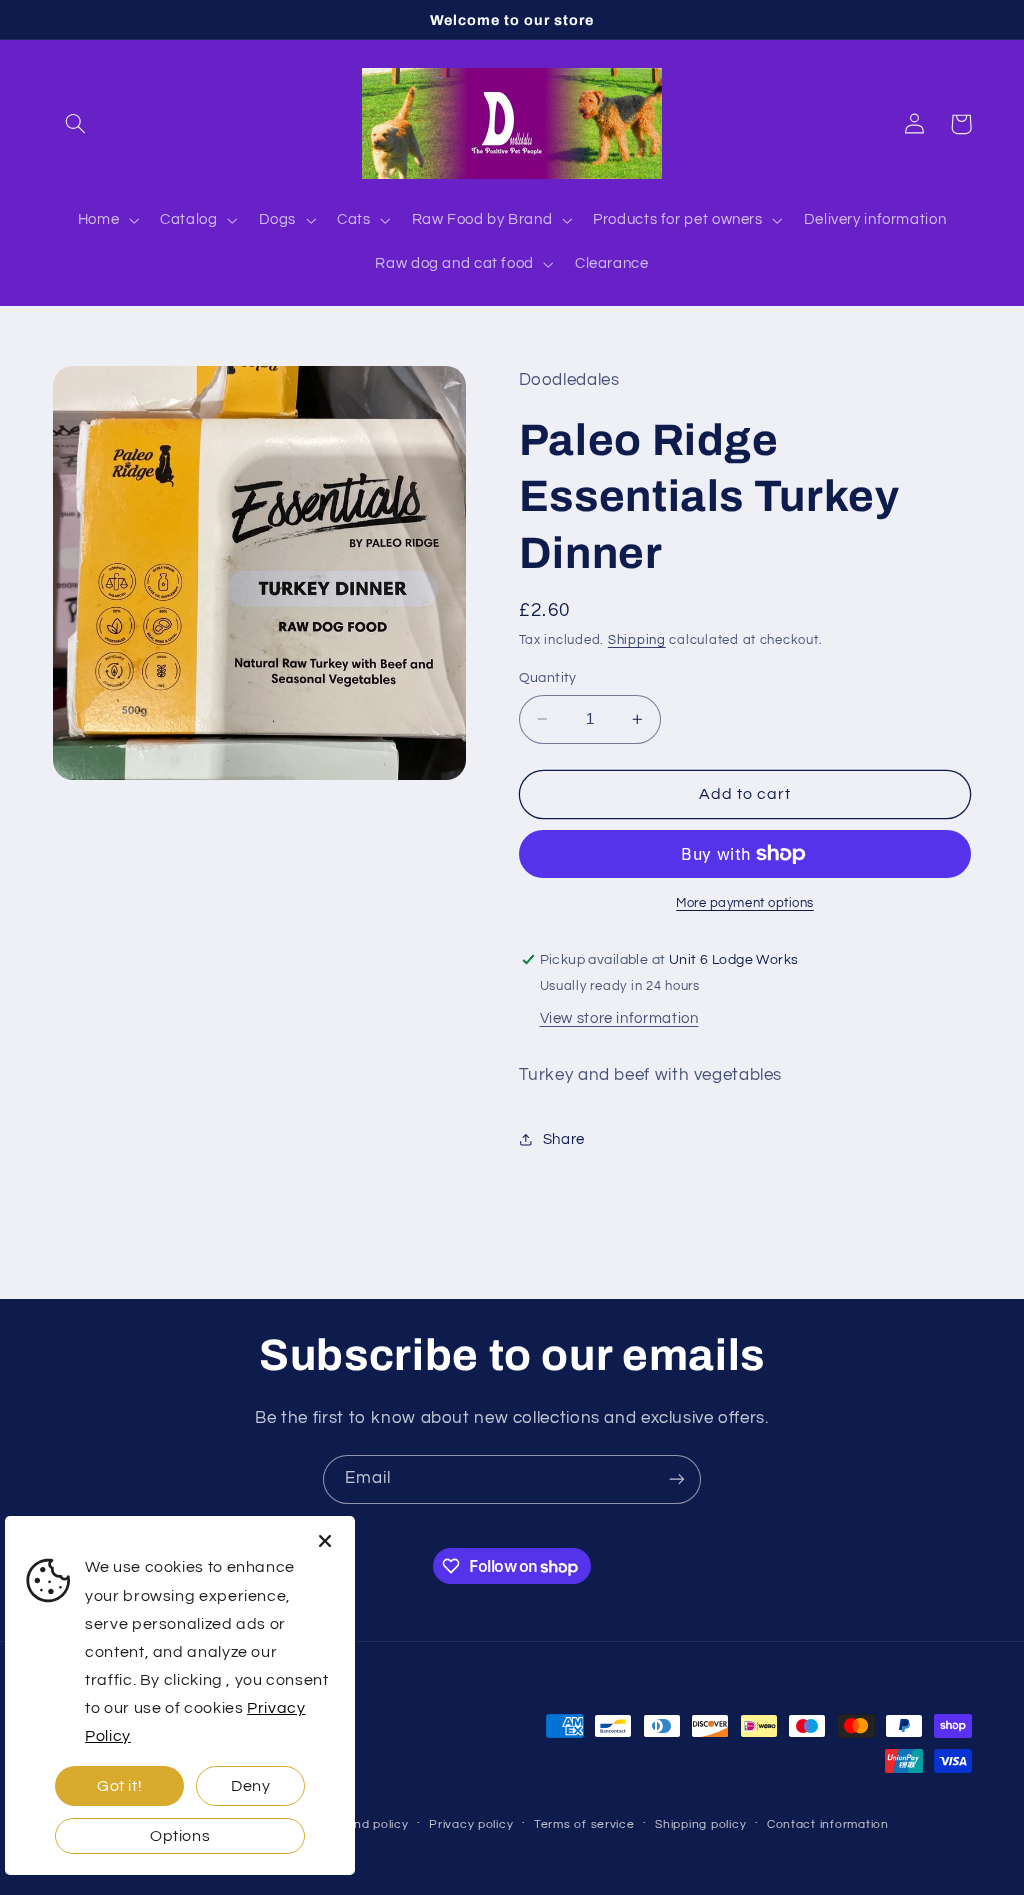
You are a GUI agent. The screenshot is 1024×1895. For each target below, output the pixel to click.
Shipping (637, 640)
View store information (619, 1018)
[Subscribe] (677, 1479)
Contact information (828, 1824)
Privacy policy (471, 1824)
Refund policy (367, 1824)
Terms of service (584, 1824)
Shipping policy (700, 1824)
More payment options (745, 903)
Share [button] (564, 1139)
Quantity (548, 678)
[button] (76, 124)
